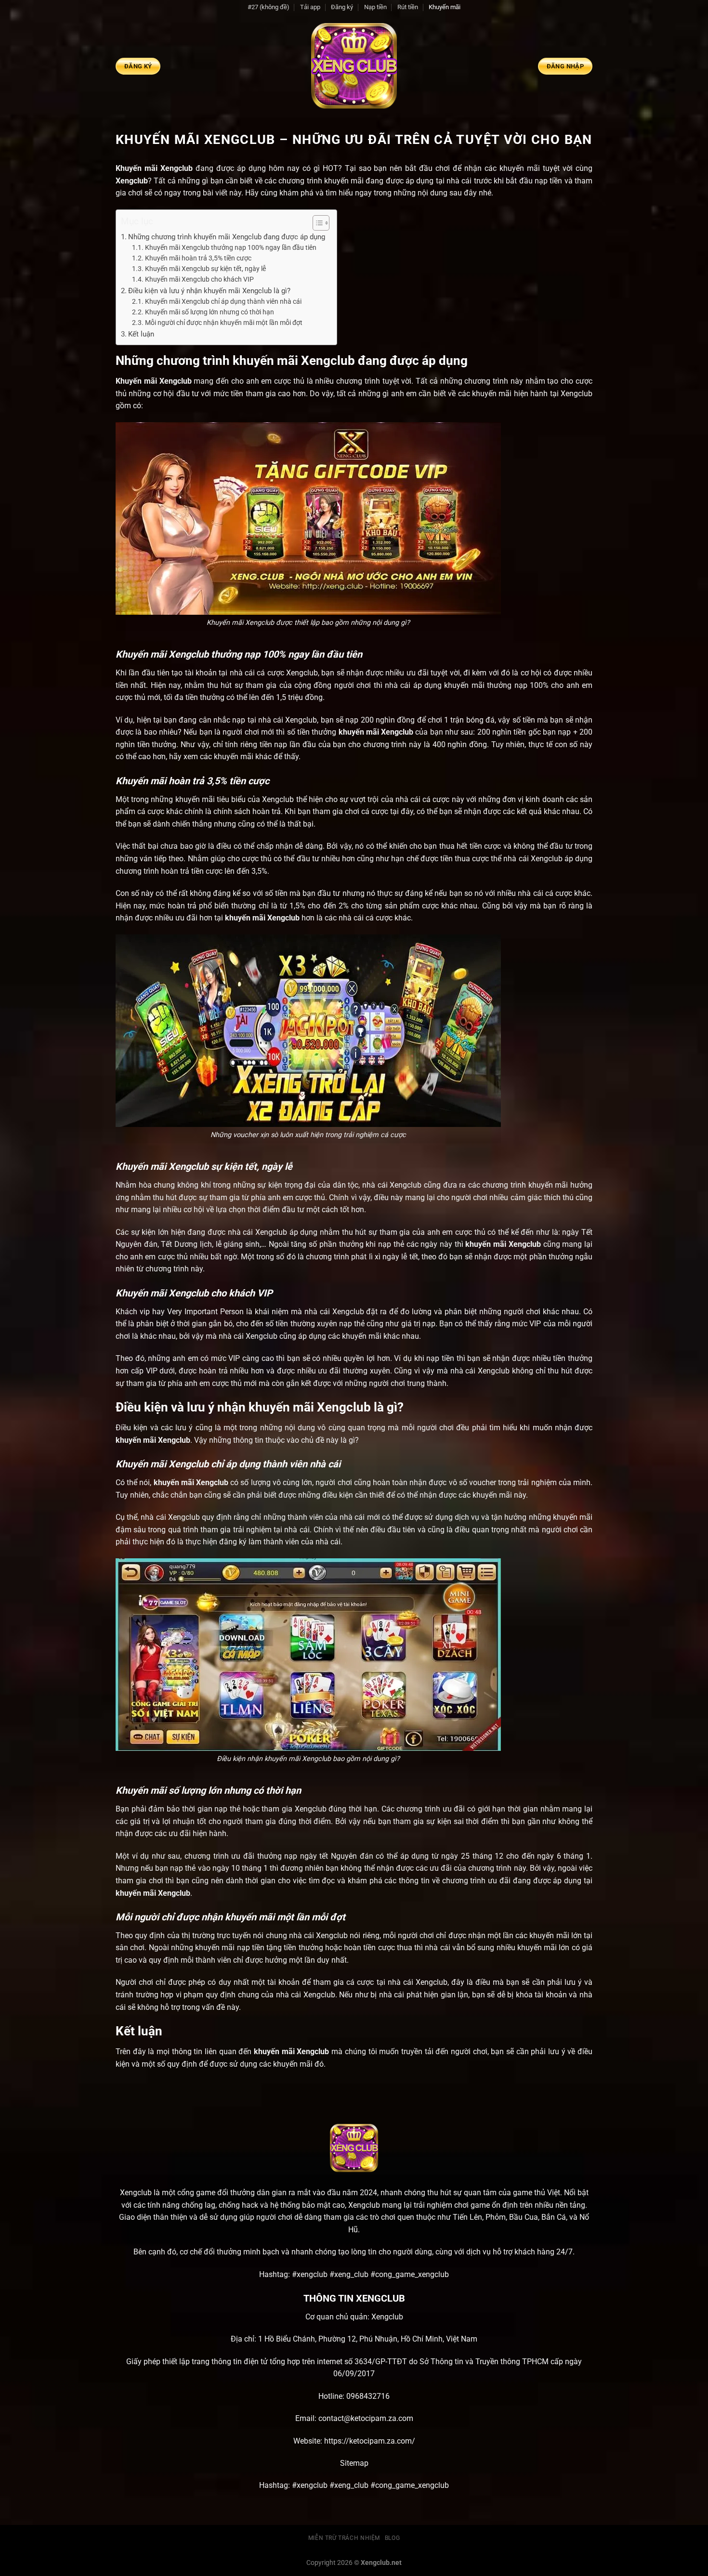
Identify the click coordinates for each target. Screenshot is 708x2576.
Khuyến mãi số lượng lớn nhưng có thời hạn (210, 312)
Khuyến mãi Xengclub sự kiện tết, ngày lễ (205, 269)
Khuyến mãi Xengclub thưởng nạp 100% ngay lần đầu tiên (231, 247)
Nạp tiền (375, 7)
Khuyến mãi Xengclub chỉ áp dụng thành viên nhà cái (223, 301)
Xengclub (132, 181)
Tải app (310, 7)
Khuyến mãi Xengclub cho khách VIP (199, 279)
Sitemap (354, 2463)
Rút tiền (408, 7)
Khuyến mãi (445, 7)
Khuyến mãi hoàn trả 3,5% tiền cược (198, 258)
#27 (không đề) (269, 7)
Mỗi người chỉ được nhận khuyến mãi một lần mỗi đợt (224, 323)
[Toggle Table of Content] (316, 223)
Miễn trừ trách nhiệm (344, 2538)
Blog (392, 2538)
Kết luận (141, 334)
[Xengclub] (354, 66)
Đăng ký (342, 7)
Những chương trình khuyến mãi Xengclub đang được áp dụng (228, 237)
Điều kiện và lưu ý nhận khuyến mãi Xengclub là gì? (209, 291)
